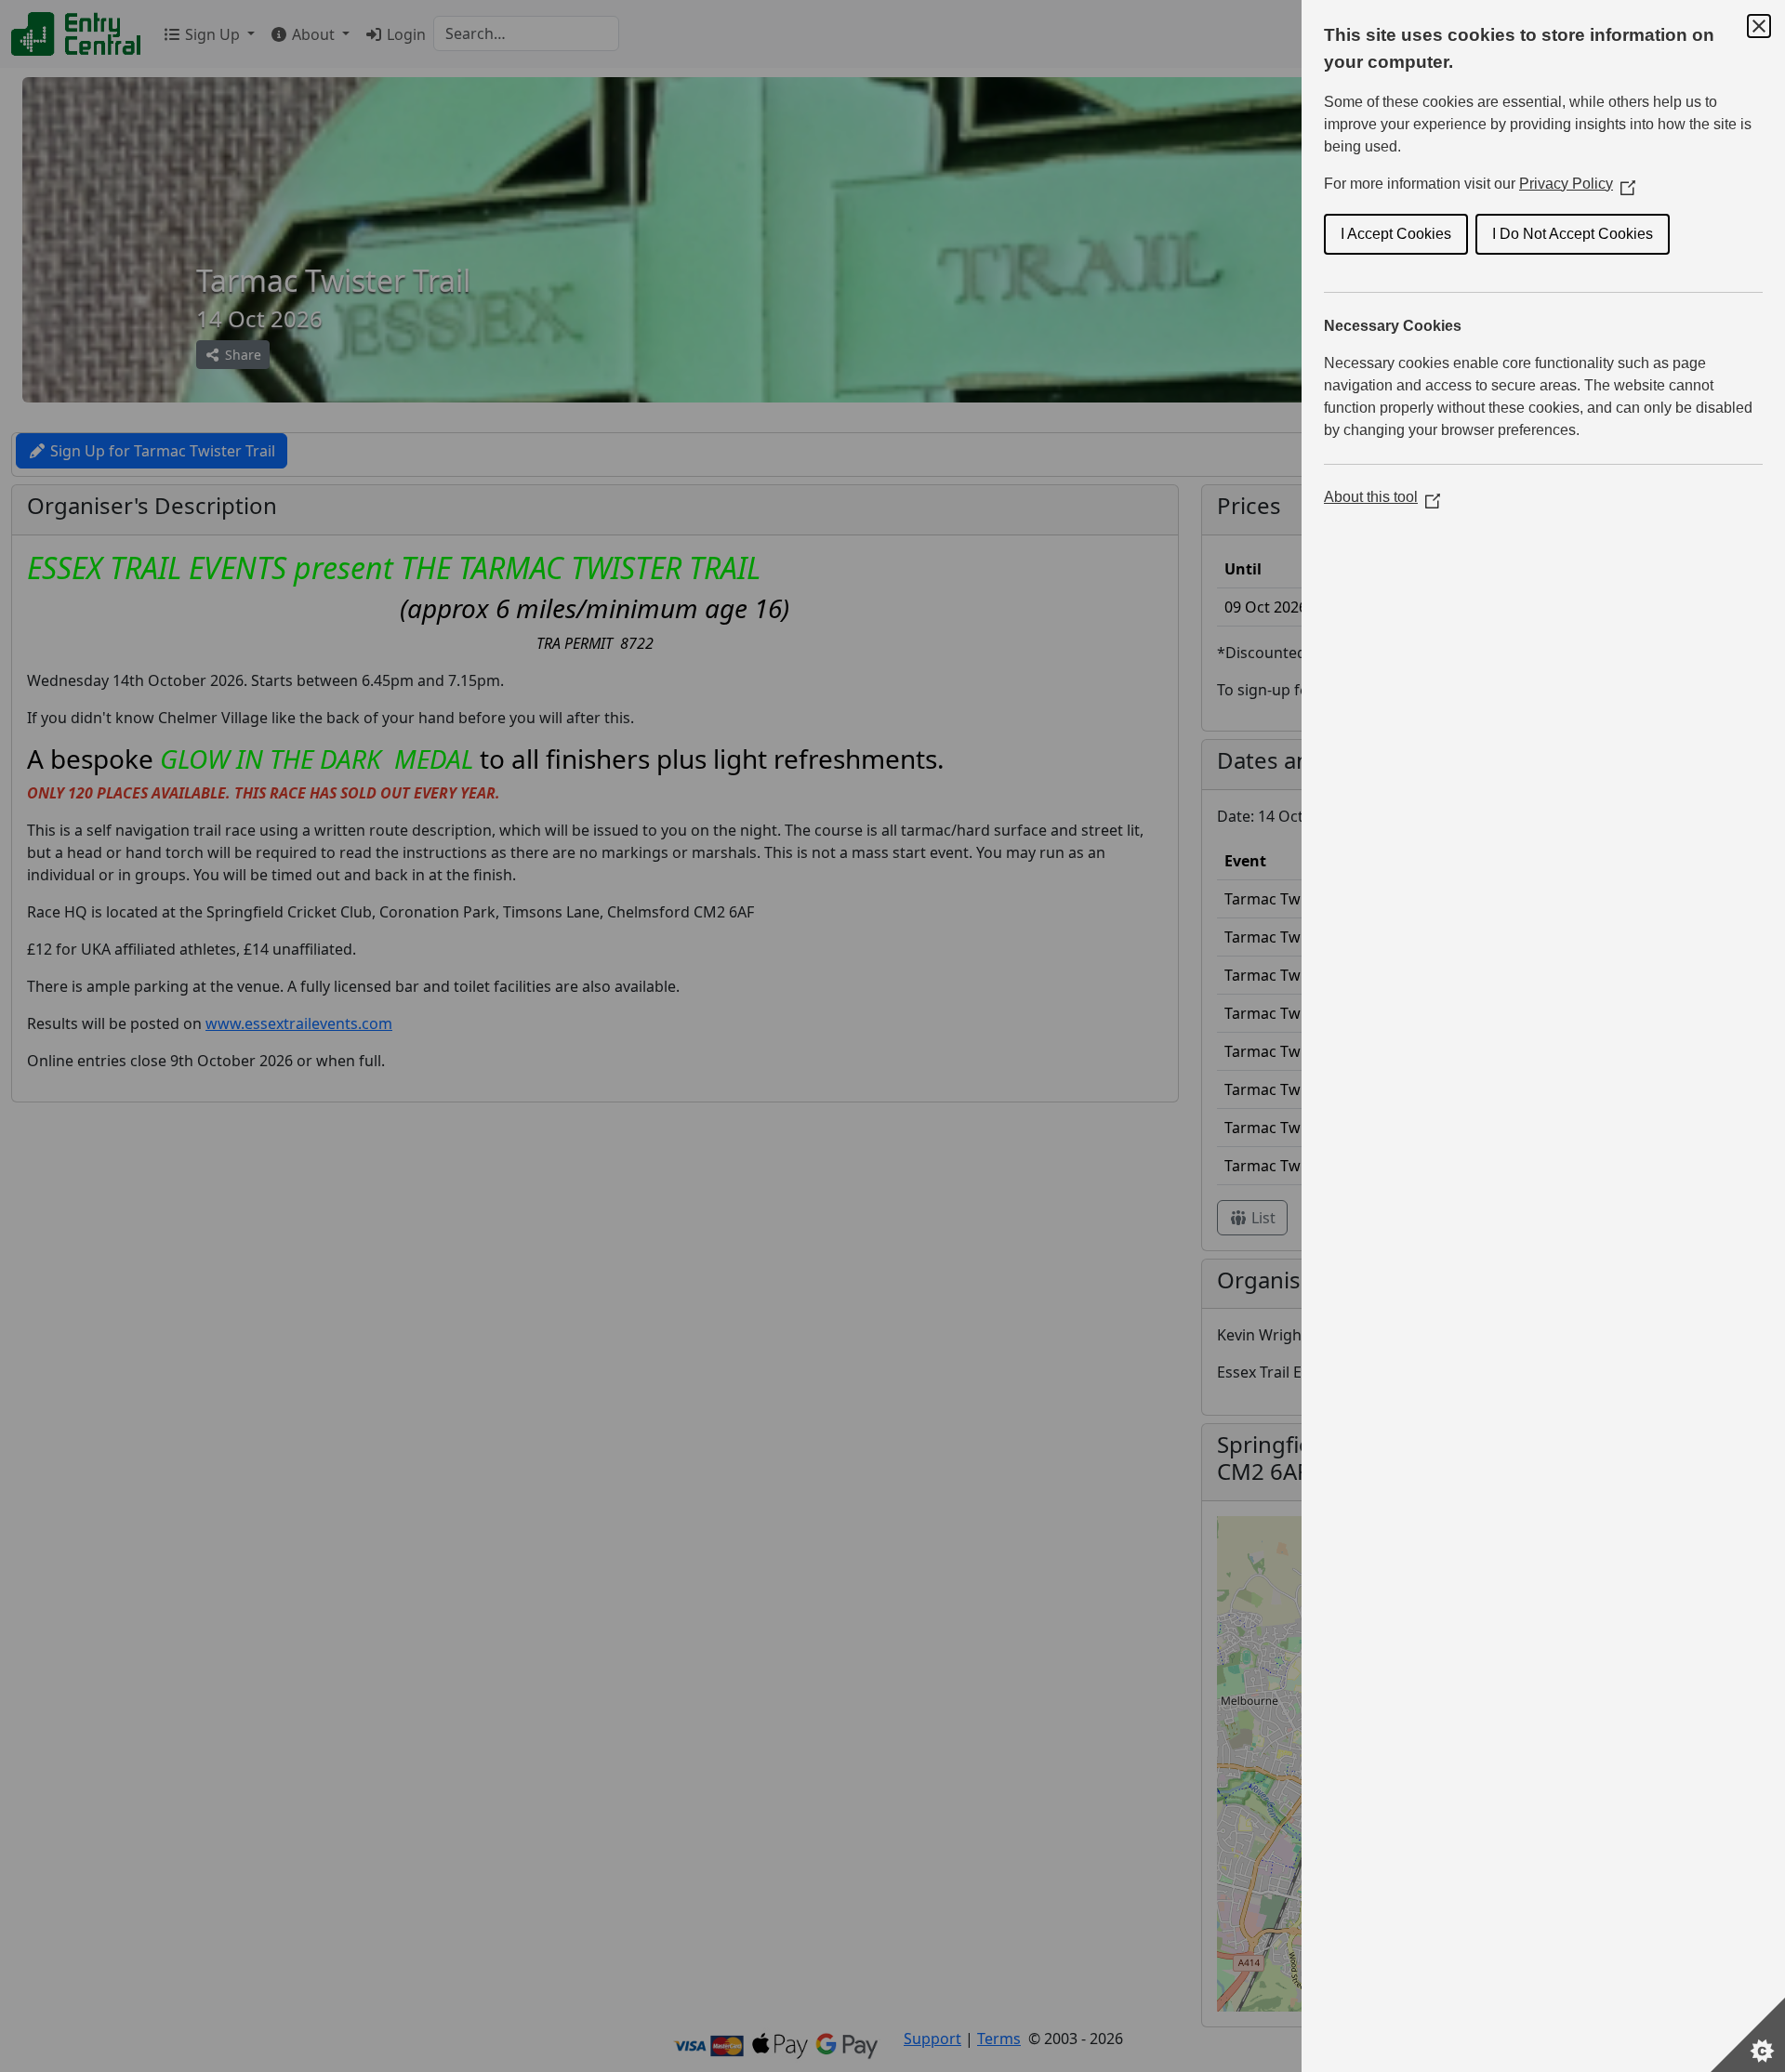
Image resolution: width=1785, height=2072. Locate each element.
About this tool (1382, 497)
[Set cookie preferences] (1748, 2035)
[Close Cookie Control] (1759, 26)
